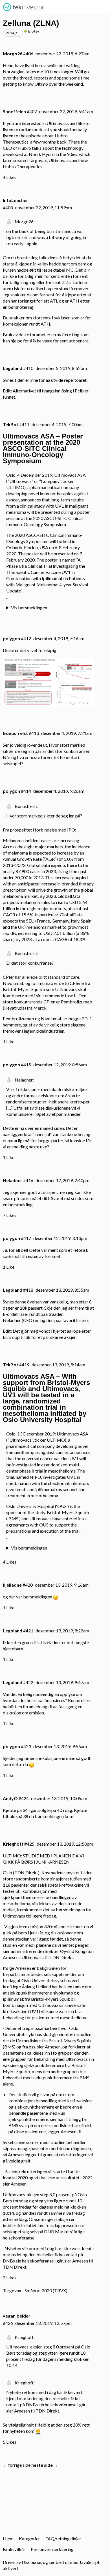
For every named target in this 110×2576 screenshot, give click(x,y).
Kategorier (29, 2538)
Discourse (31, 2562)
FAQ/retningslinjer (63, 2538)
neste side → (45, 2465)
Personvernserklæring (52, 2549)
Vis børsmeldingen (29, 607)
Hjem (8, 2538)
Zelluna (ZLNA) (31, 23)
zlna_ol (13, 33)
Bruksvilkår (14, 2549)
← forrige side (17, 2465)
